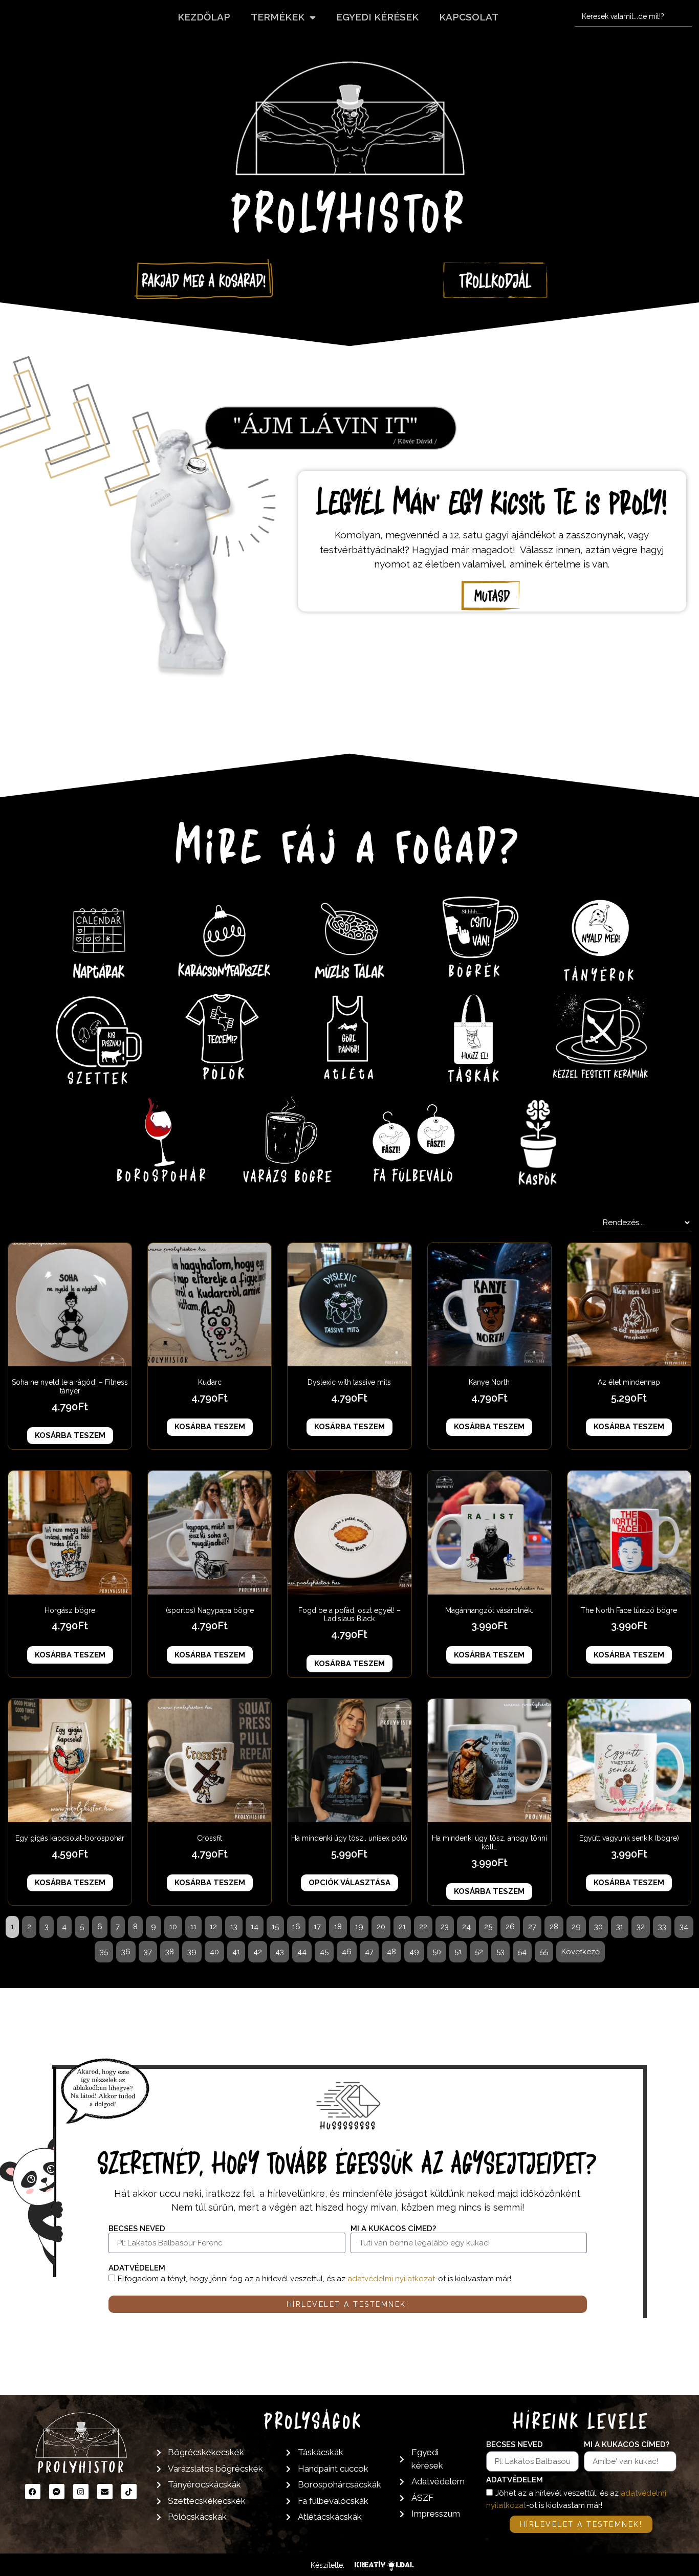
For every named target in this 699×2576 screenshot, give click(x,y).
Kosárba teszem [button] (70, 1435)
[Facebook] (33, 2492)
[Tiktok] (129, 2492)
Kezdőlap (204, 17)
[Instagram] (81, 2492)
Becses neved (137, 2229)
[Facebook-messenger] (57, 2492)
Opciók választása (349, 1883)
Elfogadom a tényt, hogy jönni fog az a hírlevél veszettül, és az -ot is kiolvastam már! (314, 2279)
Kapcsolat (469, 17)
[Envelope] (105, 2492)
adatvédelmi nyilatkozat (391, 2279)
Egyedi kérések (377, 17)
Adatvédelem (137, 2268)
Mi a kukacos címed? (393, 2229)
